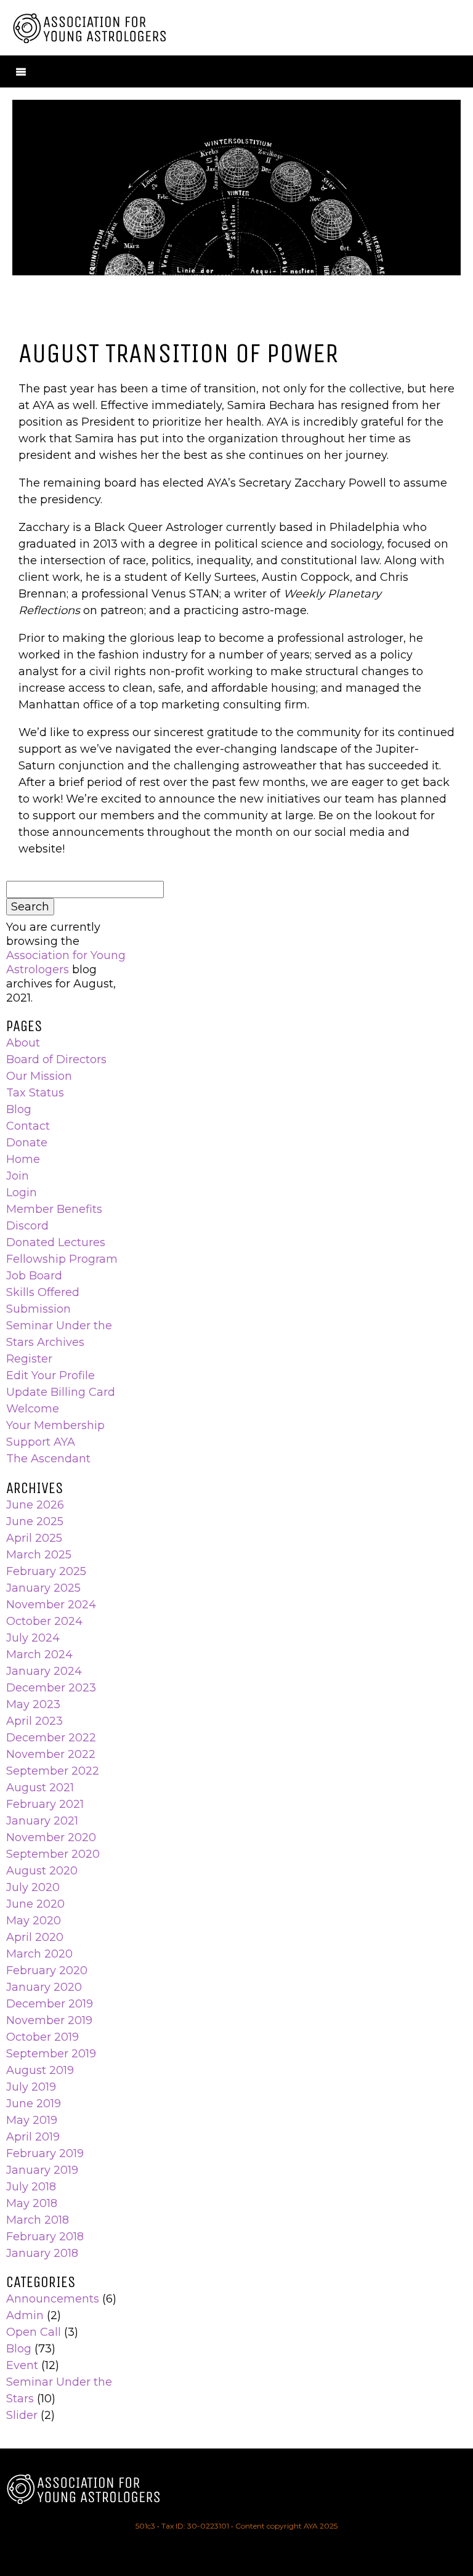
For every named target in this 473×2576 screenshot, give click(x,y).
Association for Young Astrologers (66, 962)
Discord (27, 1226)
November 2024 (51, 1605)
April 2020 (35, 1937)
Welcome (33, 1409)
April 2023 (34, 1721)
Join (18, 1176)
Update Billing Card (61, 1392)
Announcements (53, 2299)
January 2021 (42, 1821)
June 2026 (35, 1505)
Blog (19, 1109)
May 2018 (32, 2203)
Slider (22, 2415)
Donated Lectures (56, 1242)
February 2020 (47, 1970)
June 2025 (35, 1521)
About (23, 1043)
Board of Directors (56, 1059)
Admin (25, 2315)
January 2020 (44, 1987)
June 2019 (34, 2104)
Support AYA (41, 1442)
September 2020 (53, 1854)
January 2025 (43, 1588)
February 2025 (46, 1571)
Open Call (34, 2332)
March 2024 (39, 1655)
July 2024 (33, 1638)
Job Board (34, 1276)
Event (22, 2365)
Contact (28, 1126)
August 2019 (40, 2070)
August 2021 (40, 1788)
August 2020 (42, 1871)
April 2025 (34, 1538)
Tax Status (35, 1093)
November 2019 (49, 2020)
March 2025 (39, 1555)
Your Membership (55, 1425)
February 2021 (45, 1804)
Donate (27, 1143)
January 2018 (42, 2253)
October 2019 (42, 2037)
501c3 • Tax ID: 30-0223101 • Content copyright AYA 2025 (236, 2526)
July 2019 (31, 2087)
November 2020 (51, 1837)
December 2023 (51, 1688)
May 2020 (34, 1921)
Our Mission (39, 1076)
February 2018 (45, 2237)
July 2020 (33, 1887)
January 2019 (42, 2170)
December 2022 (51, 1738)
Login (22, 1193)
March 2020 (39, 1954)
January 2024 (44, 1671)
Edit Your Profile (51, 1375)
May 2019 (32, 2120)
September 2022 (53, 1771)
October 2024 (44, 1621)
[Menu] (21, 71)
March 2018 (38, 2220)
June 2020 (35, 1904)
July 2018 (31, 2187)
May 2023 (33, 1704)
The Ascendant (48, 1459)
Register (29, 1359)
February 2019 (45, 2153)
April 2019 (33, 2137)
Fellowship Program (62, 1259)
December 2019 (50, 2004)
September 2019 (51, 2054)
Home (23, 1159)
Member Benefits (54, 1209)
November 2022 (51, 1754)
